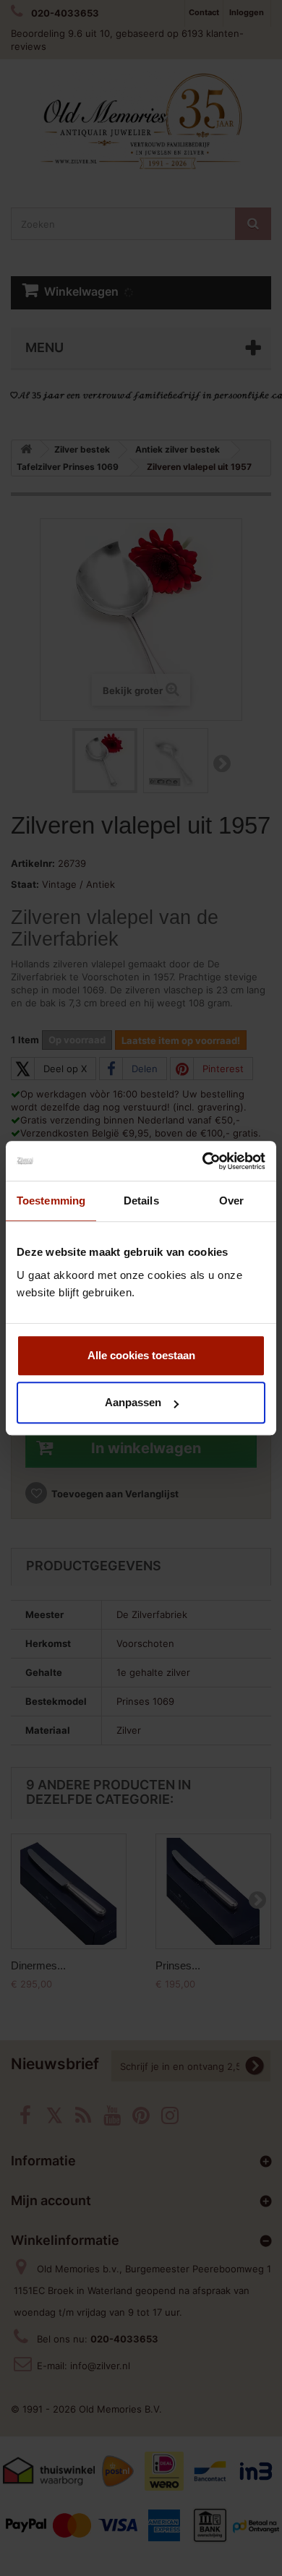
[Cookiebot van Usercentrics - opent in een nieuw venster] (203, 1161)
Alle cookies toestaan (141, 1355)
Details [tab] (141, 1201)
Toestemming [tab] (51, 1201)
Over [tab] (231, 1201)
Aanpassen (133, 1402)
